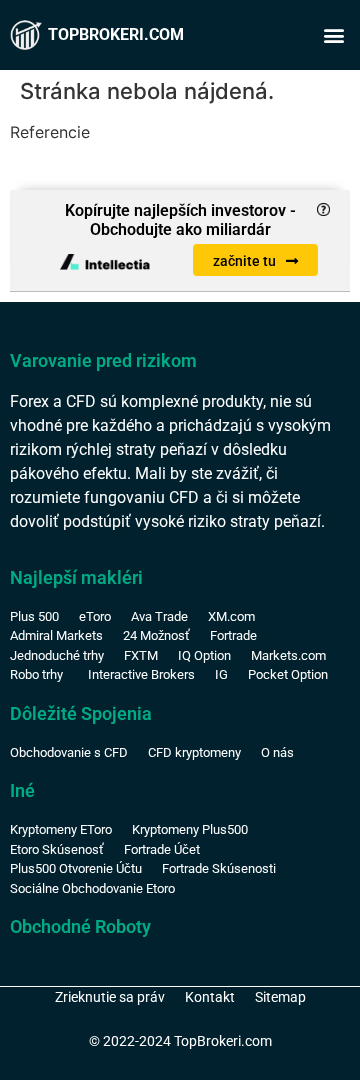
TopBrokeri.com (116, 34)
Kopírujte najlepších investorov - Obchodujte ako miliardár (180, 220)
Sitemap (280, 997)
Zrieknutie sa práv (110, 997)
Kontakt (210, 997)
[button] (333, 35)
